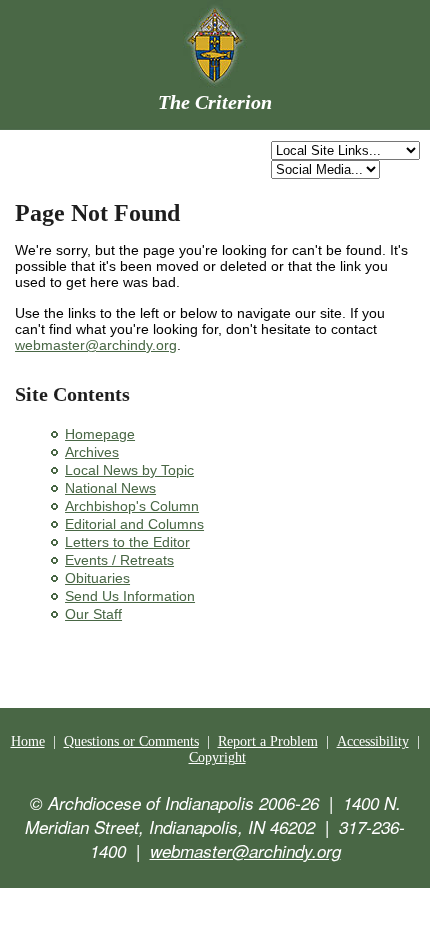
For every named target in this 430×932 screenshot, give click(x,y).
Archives (92, 452)
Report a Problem (268, 741)
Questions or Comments (131, 741)
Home (28, 741)
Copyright (217, 757)
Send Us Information (130, 596)
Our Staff (93, 614)
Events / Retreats (119, 560)
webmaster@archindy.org (96, 345)
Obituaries (97, 578)
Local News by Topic (129, 470)
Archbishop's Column (132, 506)
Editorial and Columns (134, 524)
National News (110, 488)
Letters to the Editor (127, 542)
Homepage (100, 434)
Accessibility (373, 741)
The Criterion (215, 102)
